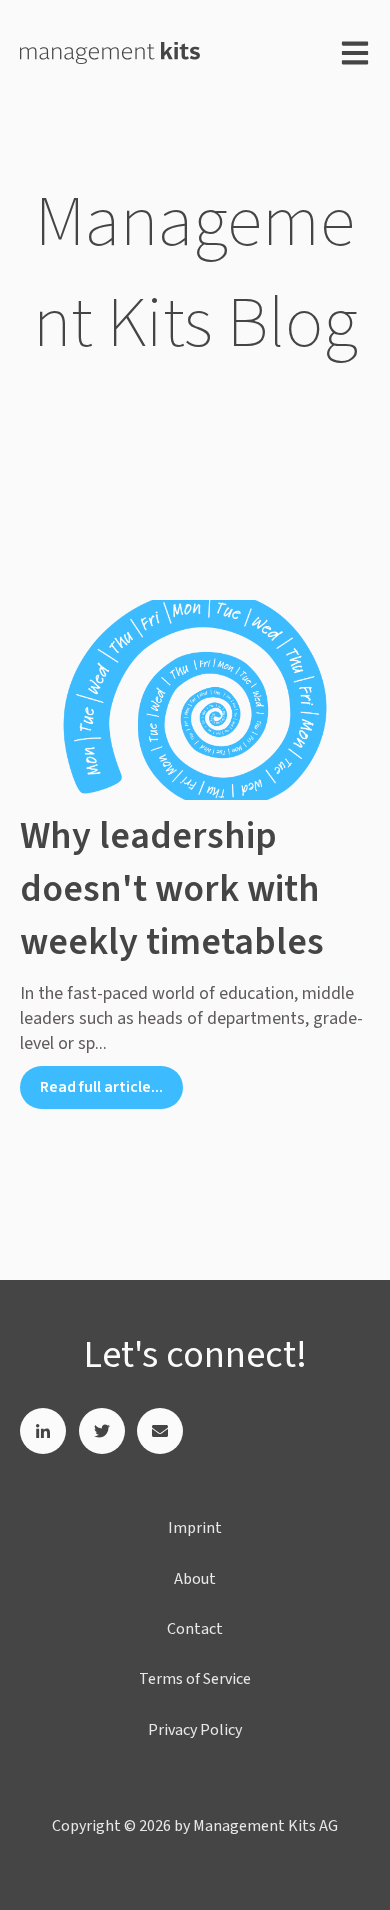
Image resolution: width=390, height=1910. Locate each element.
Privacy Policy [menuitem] (195, 1730)
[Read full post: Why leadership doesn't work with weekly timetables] (195, 700)
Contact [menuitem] (195, 1629)
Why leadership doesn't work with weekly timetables (172, 889)
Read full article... (101, 1087)
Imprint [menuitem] (195, 1528)
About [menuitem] (195, 1579)
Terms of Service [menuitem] (195, 1679)
